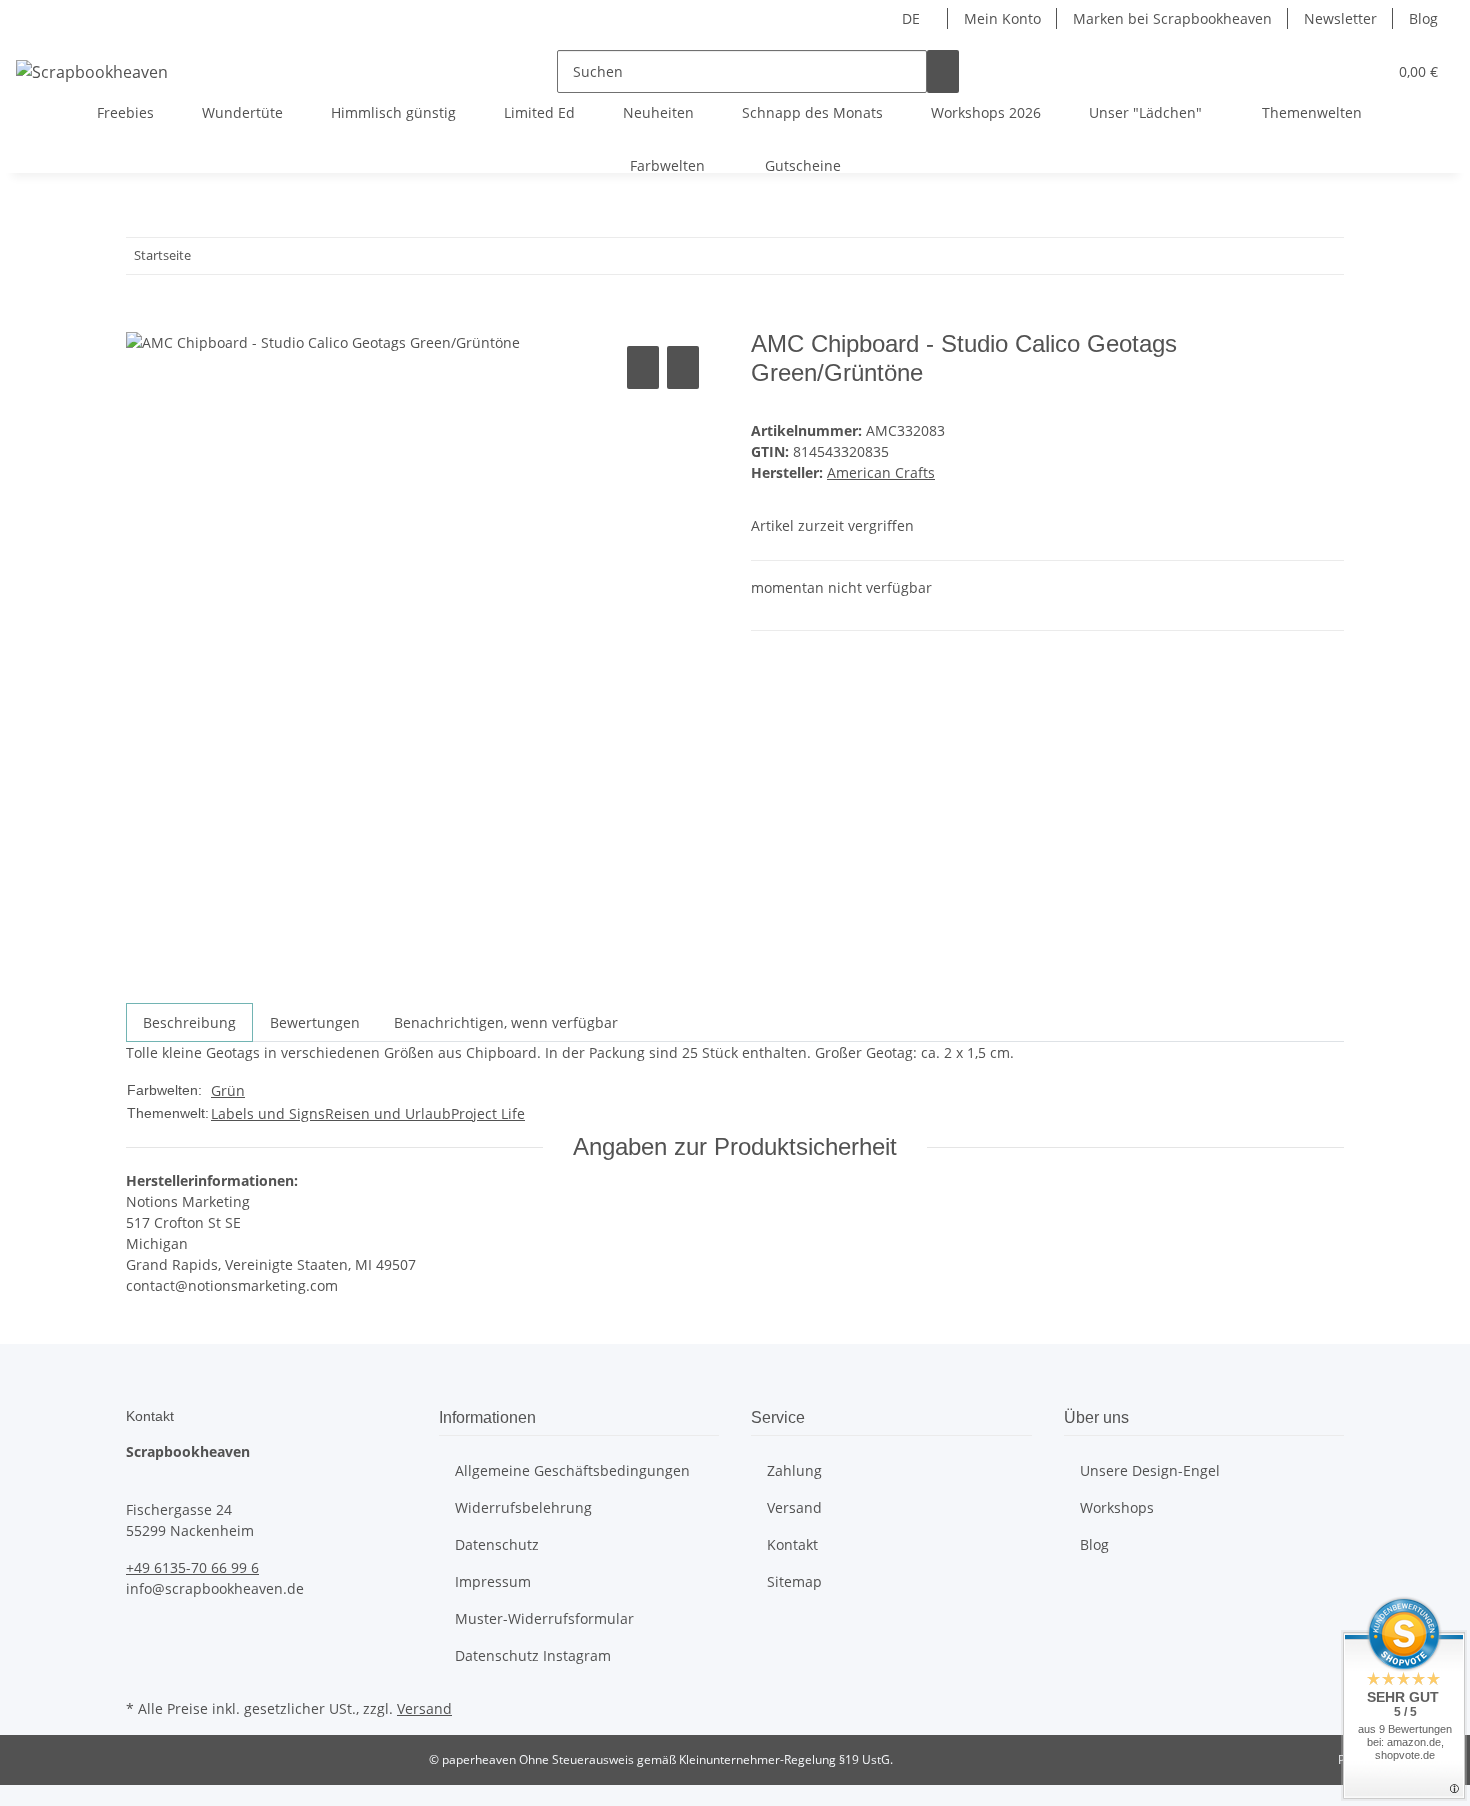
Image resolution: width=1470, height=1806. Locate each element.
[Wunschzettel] (1363, 71)
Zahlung (794, 1470)
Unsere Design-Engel (1150, 1470)
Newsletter (1340, 18)
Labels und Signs (268, 1113)
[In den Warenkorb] (142, 319)
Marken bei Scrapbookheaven (1172, 18)
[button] (1331, 71)
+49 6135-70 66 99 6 (192, 1567)
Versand (794, 1507)
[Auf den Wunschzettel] (683, 367)
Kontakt (792, 1544)
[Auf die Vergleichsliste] (643, 367)
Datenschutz (497, 1544)
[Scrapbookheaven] (92, 71)
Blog (1423, 18)
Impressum (493, 1581)
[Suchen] (943, 71)
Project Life (488, 1113)
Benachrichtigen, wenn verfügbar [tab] (506, 1022)
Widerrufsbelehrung (523, 1507)
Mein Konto (1002, 18)
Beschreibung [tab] (189, 1022)
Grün (228, 1090)
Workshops (1117, 1507)
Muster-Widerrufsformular (544, 1618)
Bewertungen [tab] (315, 1022)
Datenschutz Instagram (533, 1655)
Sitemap (794, 1581)
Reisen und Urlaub (388, 1113)
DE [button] (913, 18)
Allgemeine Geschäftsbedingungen (572, 1470)
